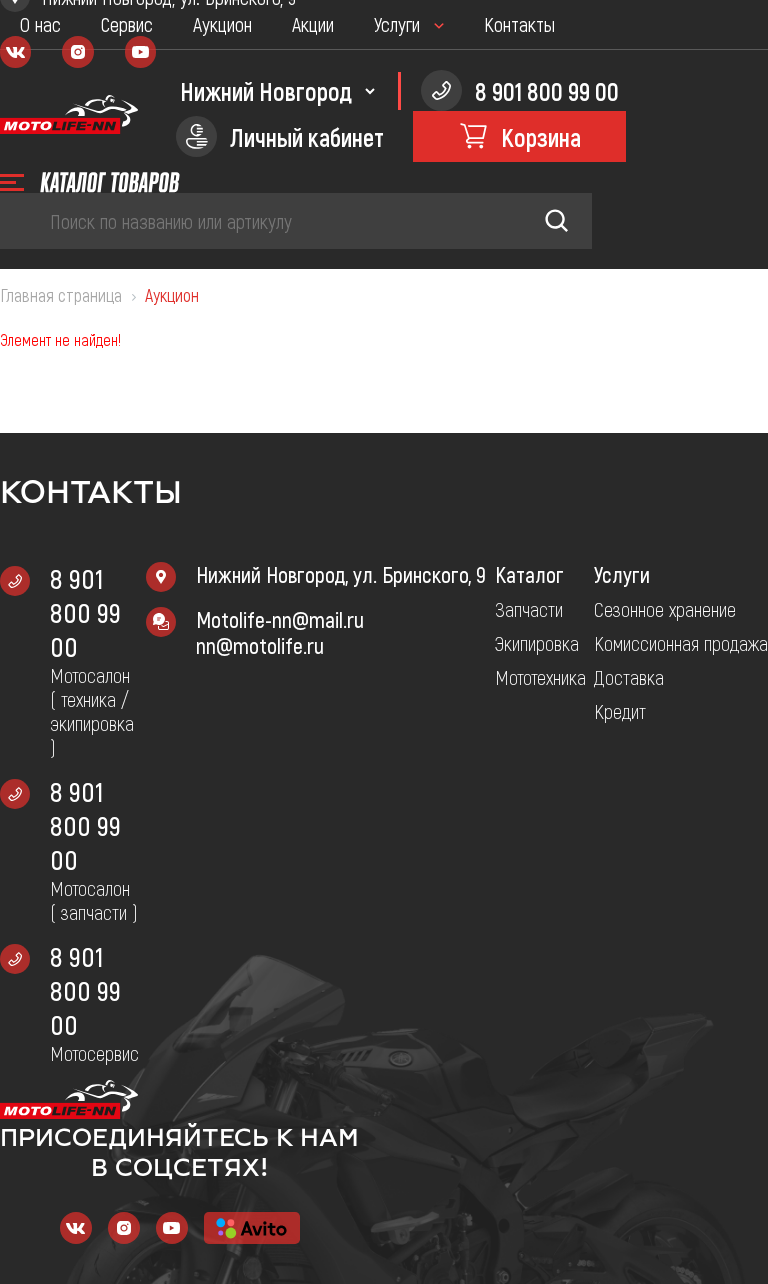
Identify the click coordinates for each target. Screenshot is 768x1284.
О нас (40, 24)
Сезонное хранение (665, 609)
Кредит (620, 711)
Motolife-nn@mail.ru (280, 619)
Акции (313, 24)
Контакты (519, 24)
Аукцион (222, 24)
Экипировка (537, 643)
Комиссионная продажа (681, 643)
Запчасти (529, 609)
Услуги (397, 24)
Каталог (529, 574)
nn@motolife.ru (260, 645)
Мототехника (540, 677)
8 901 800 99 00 (85, 612)
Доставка (629, 677)
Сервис (127, 24)
